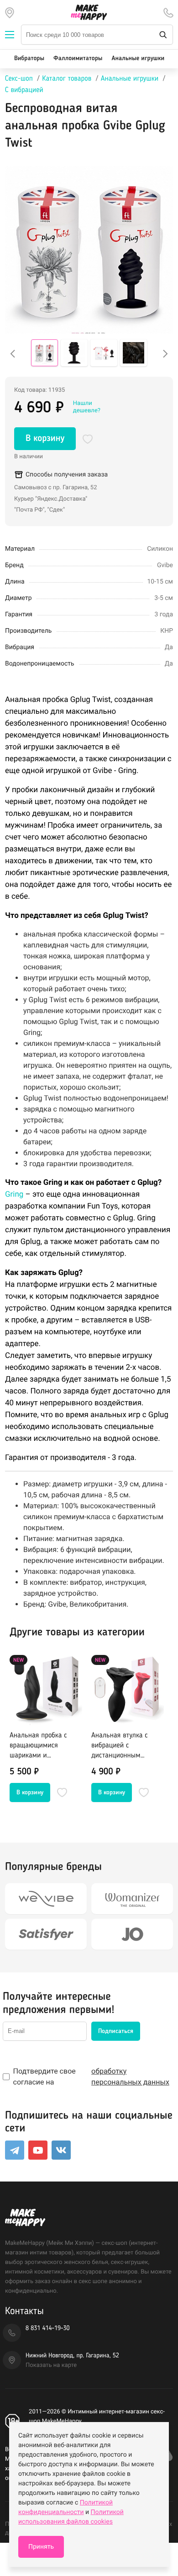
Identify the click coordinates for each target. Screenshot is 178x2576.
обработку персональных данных (130, 2077)
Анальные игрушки (138, 59)
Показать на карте (51, 2365)
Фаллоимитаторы (78, 59)
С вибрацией (24, 90)
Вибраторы (29, 59)
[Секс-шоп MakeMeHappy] (89, 12)
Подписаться (116, 2031)
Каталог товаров (67, 79)
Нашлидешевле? (87, 407)
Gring (14, 1194)
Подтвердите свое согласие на (91, 2077)
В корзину (45, 439)
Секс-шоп (19, 79)
